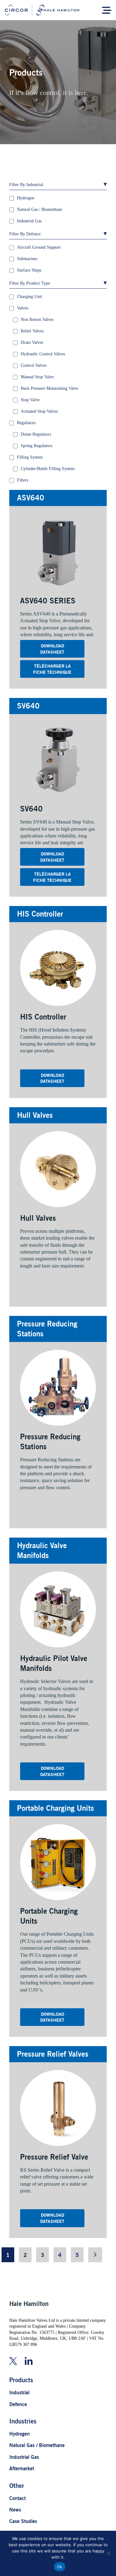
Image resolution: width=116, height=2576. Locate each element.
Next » (95, 2255)
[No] (108, 2553)
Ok (60, 2567)
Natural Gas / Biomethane (37, 2445)
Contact (17, 2498)
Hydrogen (19, 2434)
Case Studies (23, 2521)
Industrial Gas (24, 2457)
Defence (18, 2404)
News (15, 2510)
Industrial (19, 2392)
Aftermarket (22, 2468)
